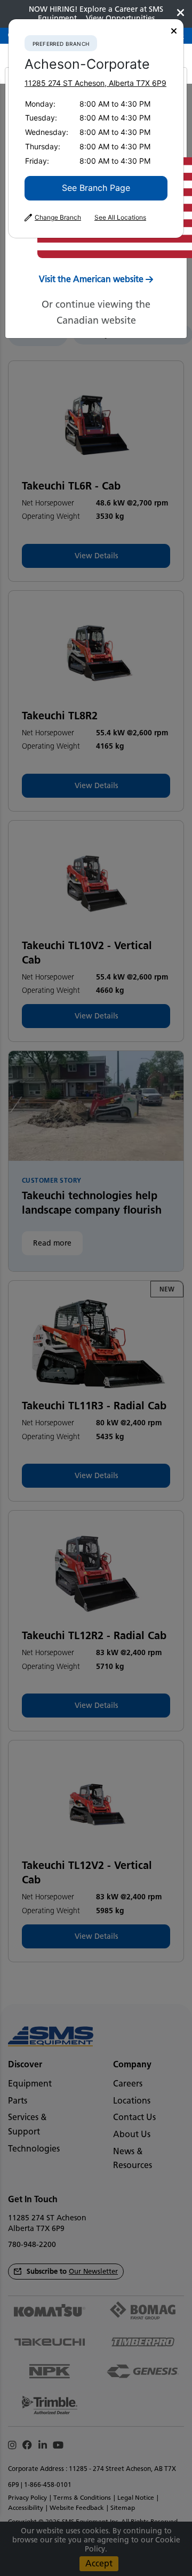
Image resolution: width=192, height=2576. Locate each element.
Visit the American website (91, 279)
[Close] (174, 31)
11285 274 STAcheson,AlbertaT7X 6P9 (95, 83)
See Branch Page (96, 188)
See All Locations (120, 218)
